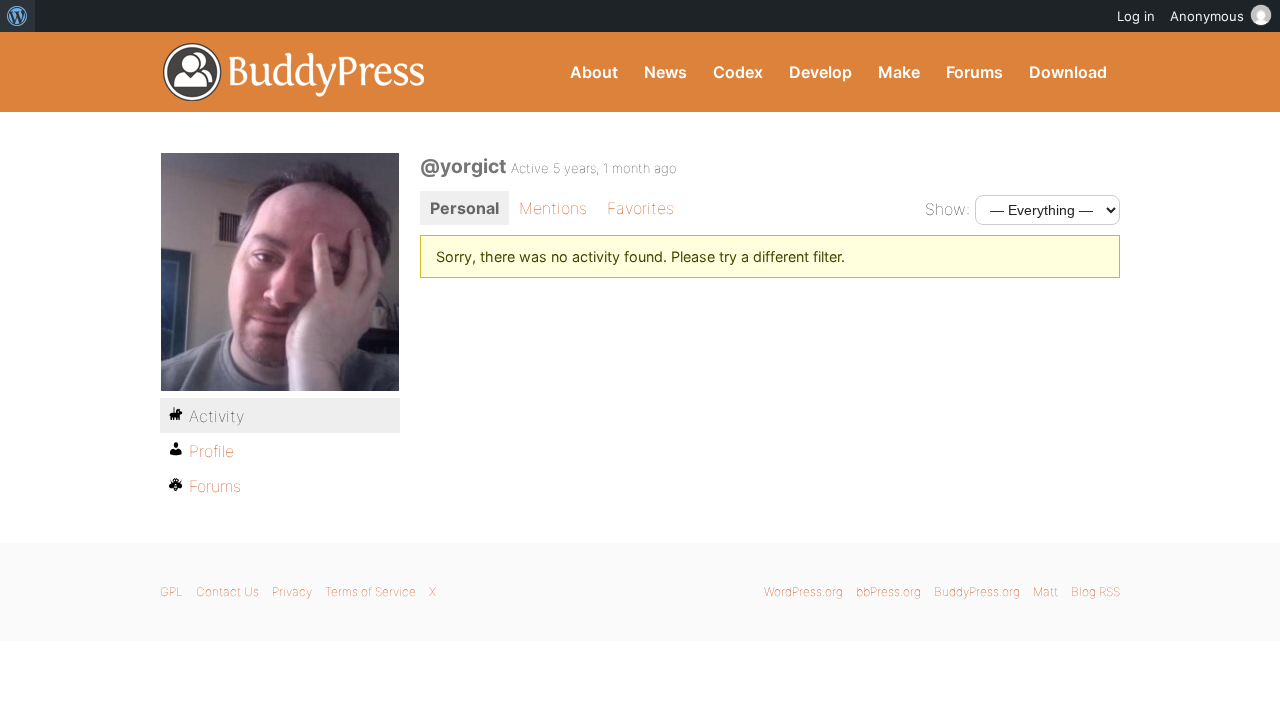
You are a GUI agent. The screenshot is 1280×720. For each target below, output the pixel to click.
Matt (1045, 591)
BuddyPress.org (294, 72)
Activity (216, 416)
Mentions (553, 208)
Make (899, 72)
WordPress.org (803, 591)
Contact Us (227, 591)
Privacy (292, 591)
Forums (974, 72)
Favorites (640, 208)
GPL (171, 591)
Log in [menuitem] (1136, 16)
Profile (211, 451)
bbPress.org (888, 591)
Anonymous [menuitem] (1207, 16)
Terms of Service (370, 591)
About (594, 72)
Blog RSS (1095, 591)
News (665, 72)
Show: (947, 209)
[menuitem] (17, 16)
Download (1068, 72)
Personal (464, 208)
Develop (820, 72)
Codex (738, 72)
